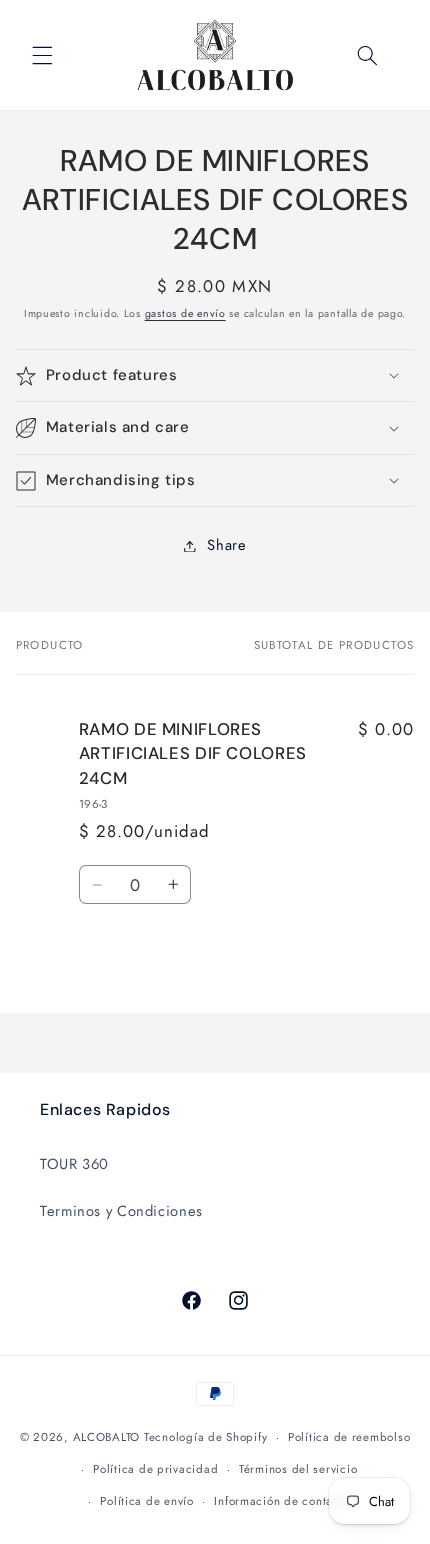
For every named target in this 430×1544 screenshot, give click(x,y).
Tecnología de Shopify (205, 1437)
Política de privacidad (155, 1469)
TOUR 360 (74, 1164)
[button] (42, 55)
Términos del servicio (298, 1469)
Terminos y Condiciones (121, 1211)
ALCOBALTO (107, 1437)
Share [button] (226, 545)
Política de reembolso (349, 1437)
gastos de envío (185, 313)
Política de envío (147, 1501)
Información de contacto (282, 1501)
